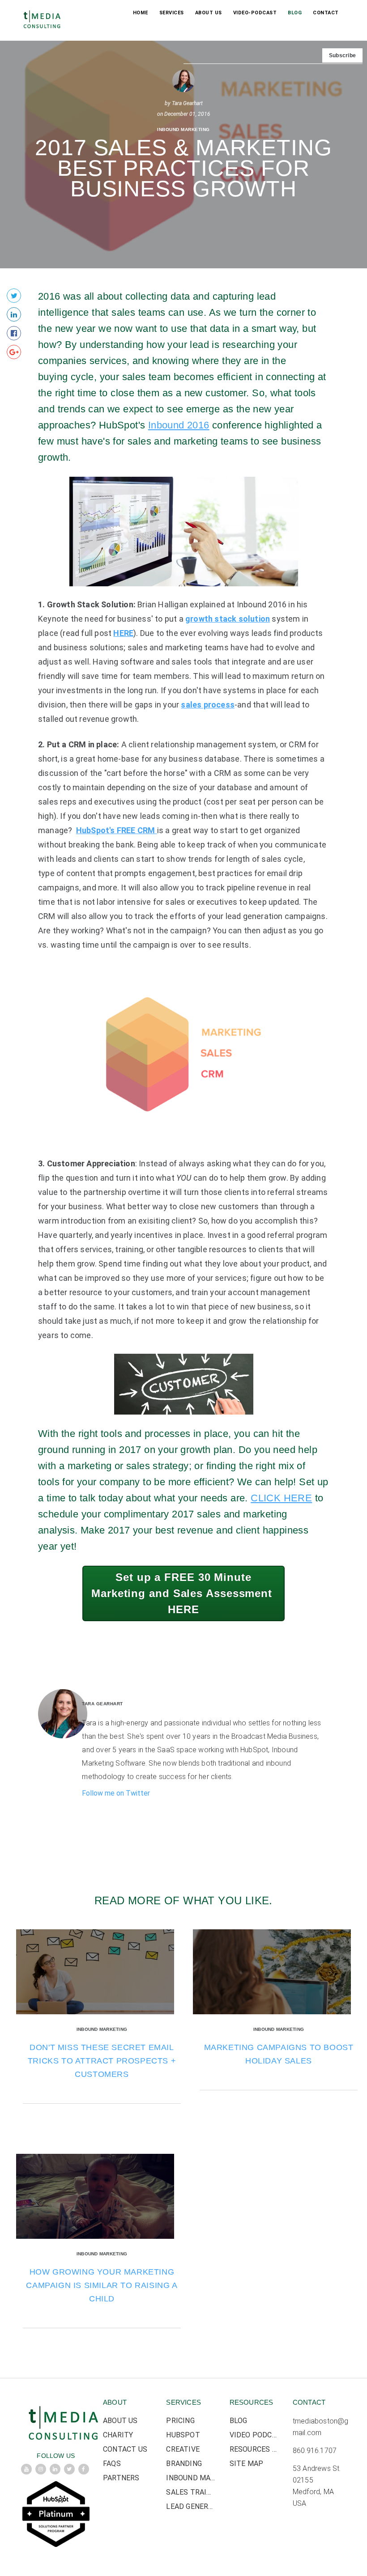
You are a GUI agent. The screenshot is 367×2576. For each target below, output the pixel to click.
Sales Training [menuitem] (191, 2492)
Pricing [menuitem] (180, 2421)
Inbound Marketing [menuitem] (191, 2478)
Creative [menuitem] (183, 2449)
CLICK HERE (281, 1498)
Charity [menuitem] (118, 2435)
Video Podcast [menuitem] (254, 2435)
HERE (123, 633)
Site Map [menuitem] (247, 2464)
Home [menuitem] (141, 13)
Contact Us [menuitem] (125, 2449)
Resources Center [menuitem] (254, 2449)
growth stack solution (228, 619)
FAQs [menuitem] (112, 2464)
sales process (208, 705)
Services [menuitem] (172, 13)
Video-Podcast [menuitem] (255, 13)
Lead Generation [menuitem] (191, 2506)
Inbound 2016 (179, 425)
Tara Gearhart (187, 103)
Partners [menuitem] (121, 2478)
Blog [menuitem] (295, 13)
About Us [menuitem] (209, 13)
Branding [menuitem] (184, 2464)
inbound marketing (183, 129)
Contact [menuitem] (326, 13)
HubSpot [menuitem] (183, 2435)
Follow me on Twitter (116, 1793)
